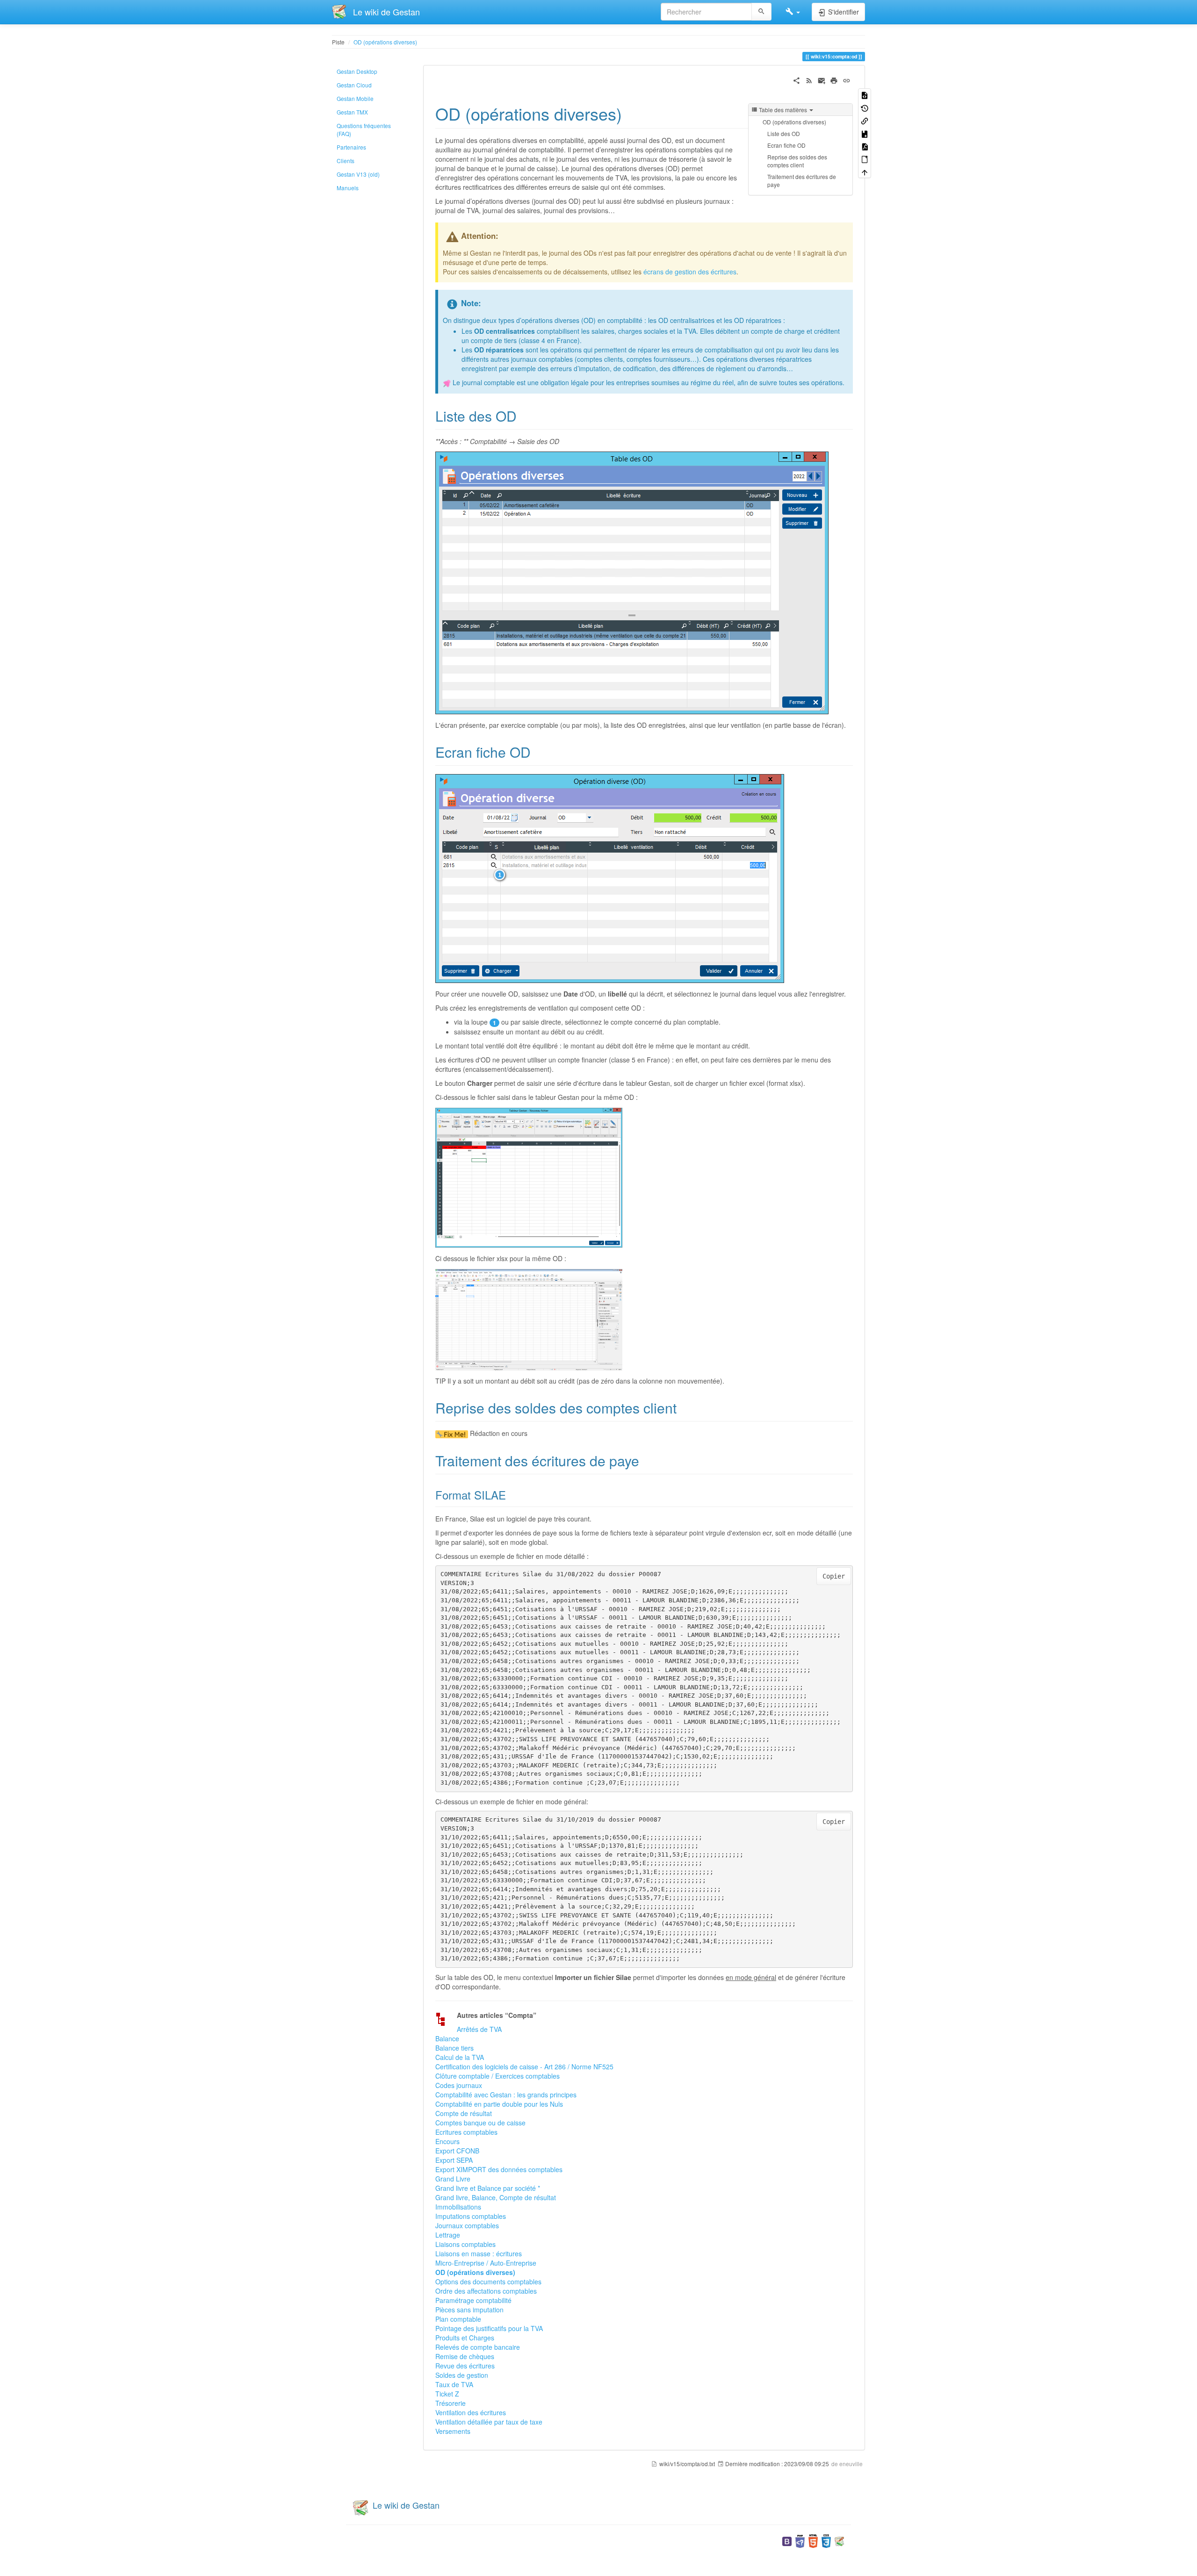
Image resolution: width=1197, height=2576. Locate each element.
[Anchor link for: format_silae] (512, 1495)
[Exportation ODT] (865, 159)
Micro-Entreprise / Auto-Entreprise (486, 2263)
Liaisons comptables (465, 2244)
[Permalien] (847, 79)
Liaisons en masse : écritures (479, 2253)
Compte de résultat (464, 2113)
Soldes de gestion (462, 2375)
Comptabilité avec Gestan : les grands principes (506, 2095)
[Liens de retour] (865, 120)
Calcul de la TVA (460, 2057)
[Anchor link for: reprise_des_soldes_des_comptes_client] (684, 1407)
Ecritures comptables (466, 2132)
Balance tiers (454, 2048)
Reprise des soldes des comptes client (797, 161)
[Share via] (797, 79)
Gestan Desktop (357, 71)
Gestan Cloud (354, 85)
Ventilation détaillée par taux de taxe (489, 2422)
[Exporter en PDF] (865, 146)
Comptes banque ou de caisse (480, 2123)
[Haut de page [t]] (865, 172)
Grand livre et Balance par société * (488, 2188)
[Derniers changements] (809, 79)
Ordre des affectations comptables (486, 2291)
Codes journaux (459, 2085)
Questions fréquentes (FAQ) (364, 129)
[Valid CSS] (826, 2540)
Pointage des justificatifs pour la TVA (489, 2328)
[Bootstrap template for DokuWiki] (787, 2540)
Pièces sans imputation (469, 2310)
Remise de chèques (465, 2356)
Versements (453, 2431)
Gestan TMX (352, 112)
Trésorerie (451, 2403)
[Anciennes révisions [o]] (865, 107)
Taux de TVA (454, 2384)
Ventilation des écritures (471, 2412)
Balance (447, 2038)
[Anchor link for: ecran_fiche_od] (538, 752)
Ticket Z (447, 2394)
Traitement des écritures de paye (802, 180)
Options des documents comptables (488, 2282)
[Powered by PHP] (800, 2540)
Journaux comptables (467, 2225)
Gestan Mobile (355, 98)
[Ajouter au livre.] (865, 133)
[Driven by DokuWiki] (839, 2540)
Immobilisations (458, 2207)
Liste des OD (784, 133)
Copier (834, 1576)
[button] (793, 12)
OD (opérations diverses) (385, 42)
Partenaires (351, 147)
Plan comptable (458, 2319)
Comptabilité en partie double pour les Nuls (499, 2104)
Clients (346, 161)
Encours (447, 2141)
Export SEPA (454, 2160)
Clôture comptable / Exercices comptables (498, 2076)
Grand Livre (453, 2179)
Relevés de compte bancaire (478, 2347)
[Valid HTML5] (813, 2540)
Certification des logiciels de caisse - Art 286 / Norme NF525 (524, 2067)
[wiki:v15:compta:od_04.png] (529, 1319)
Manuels (348, 188)
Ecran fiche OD (786, 145)
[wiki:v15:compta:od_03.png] (529, 1177)
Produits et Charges (465, 2338)
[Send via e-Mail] (822, 79)
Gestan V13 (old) (358, 174)
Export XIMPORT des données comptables (499, 2169)
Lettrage (448, 2235)
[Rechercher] (761, 12)
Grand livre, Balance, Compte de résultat (496, 2197)
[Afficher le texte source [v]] (865, 95)
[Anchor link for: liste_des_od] (524, 416)
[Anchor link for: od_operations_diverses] (631, 113)
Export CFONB (457, 2151)
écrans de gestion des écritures (690, 272)
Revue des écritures (465, 2366)
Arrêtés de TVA (479, 2029)
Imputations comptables (471, 2216)
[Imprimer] (834, 79)
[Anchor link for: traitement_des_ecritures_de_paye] (646, 1460)
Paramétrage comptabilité (473, 2300)
